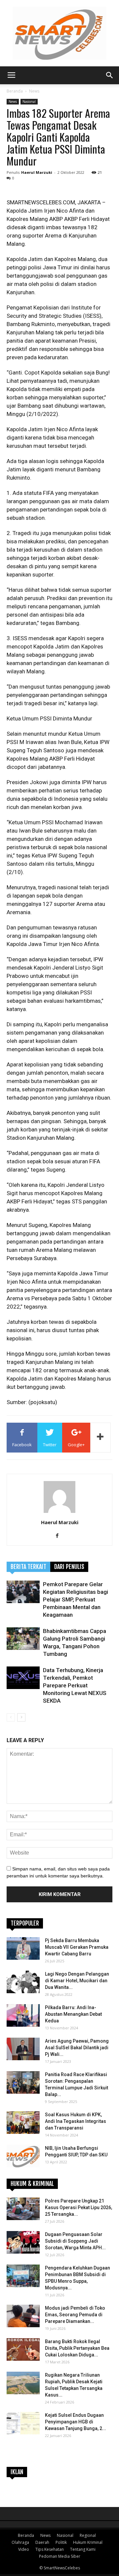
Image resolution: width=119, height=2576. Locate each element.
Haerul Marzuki (37, 172)
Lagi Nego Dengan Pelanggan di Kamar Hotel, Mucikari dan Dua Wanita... (77, 1981)
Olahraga (20, 2542)
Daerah (42, 2542)
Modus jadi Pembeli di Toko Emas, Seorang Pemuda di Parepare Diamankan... (75, 2315)
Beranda (15, 91)
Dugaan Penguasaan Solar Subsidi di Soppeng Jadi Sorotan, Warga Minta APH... (75, 2241)
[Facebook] (60, 1536)
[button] (110, 75)
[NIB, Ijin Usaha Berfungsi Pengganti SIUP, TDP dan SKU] (23, 2156)
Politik (61, 2542)
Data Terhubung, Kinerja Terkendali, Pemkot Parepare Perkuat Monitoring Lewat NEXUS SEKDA (75, 1685)
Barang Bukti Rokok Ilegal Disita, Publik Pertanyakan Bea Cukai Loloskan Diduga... (77, 2348)
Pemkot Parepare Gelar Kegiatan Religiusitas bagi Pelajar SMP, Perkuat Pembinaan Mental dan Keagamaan (76, 1599)
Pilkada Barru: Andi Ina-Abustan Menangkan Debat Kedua (73, 2014)
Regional (88, 2535)
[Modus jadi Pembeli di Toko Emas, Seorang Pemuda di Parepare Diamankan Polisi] (23, 2316)
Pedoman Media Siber (60, 2556)
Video (24, 2549)
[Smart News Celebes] (59, 33)
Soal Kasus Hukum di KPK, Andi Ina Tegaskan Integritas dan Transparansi (76, 2121)
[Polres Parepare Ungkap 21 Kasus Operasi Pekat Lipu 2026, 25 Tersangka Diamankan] (23, 2209)
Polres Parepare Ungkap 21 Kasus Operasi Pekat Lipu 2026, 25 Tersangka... (79, 2207)
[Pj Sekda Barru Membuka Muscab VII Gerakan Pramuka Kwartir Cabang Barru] (23, 1949)
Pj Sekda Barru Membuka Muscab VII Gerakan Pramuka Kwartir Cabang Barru (77, 1947)
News (34, 91)
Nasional (29, 102)
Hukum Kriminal (88, 2542)
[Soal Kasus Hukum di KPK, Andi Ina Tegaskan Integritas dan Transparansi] (23, 2123)
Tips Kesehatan (50, 2549)
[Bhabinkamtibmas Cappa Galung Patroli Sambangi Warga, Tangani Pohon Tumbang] (23, 1639)
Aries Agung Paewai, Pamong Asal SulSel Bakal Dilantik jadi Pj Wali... (77, 2048)
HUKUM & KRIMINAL (32, 2184)
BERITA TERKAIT (28, 1567)
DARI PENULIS (69, 1567)
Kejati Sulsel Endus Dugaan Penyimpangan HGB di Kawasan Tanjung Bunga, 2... (76, 2422)
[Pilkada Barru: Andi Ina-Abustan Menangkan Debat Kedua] (23, 2016)
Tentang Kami (83, 2549)
